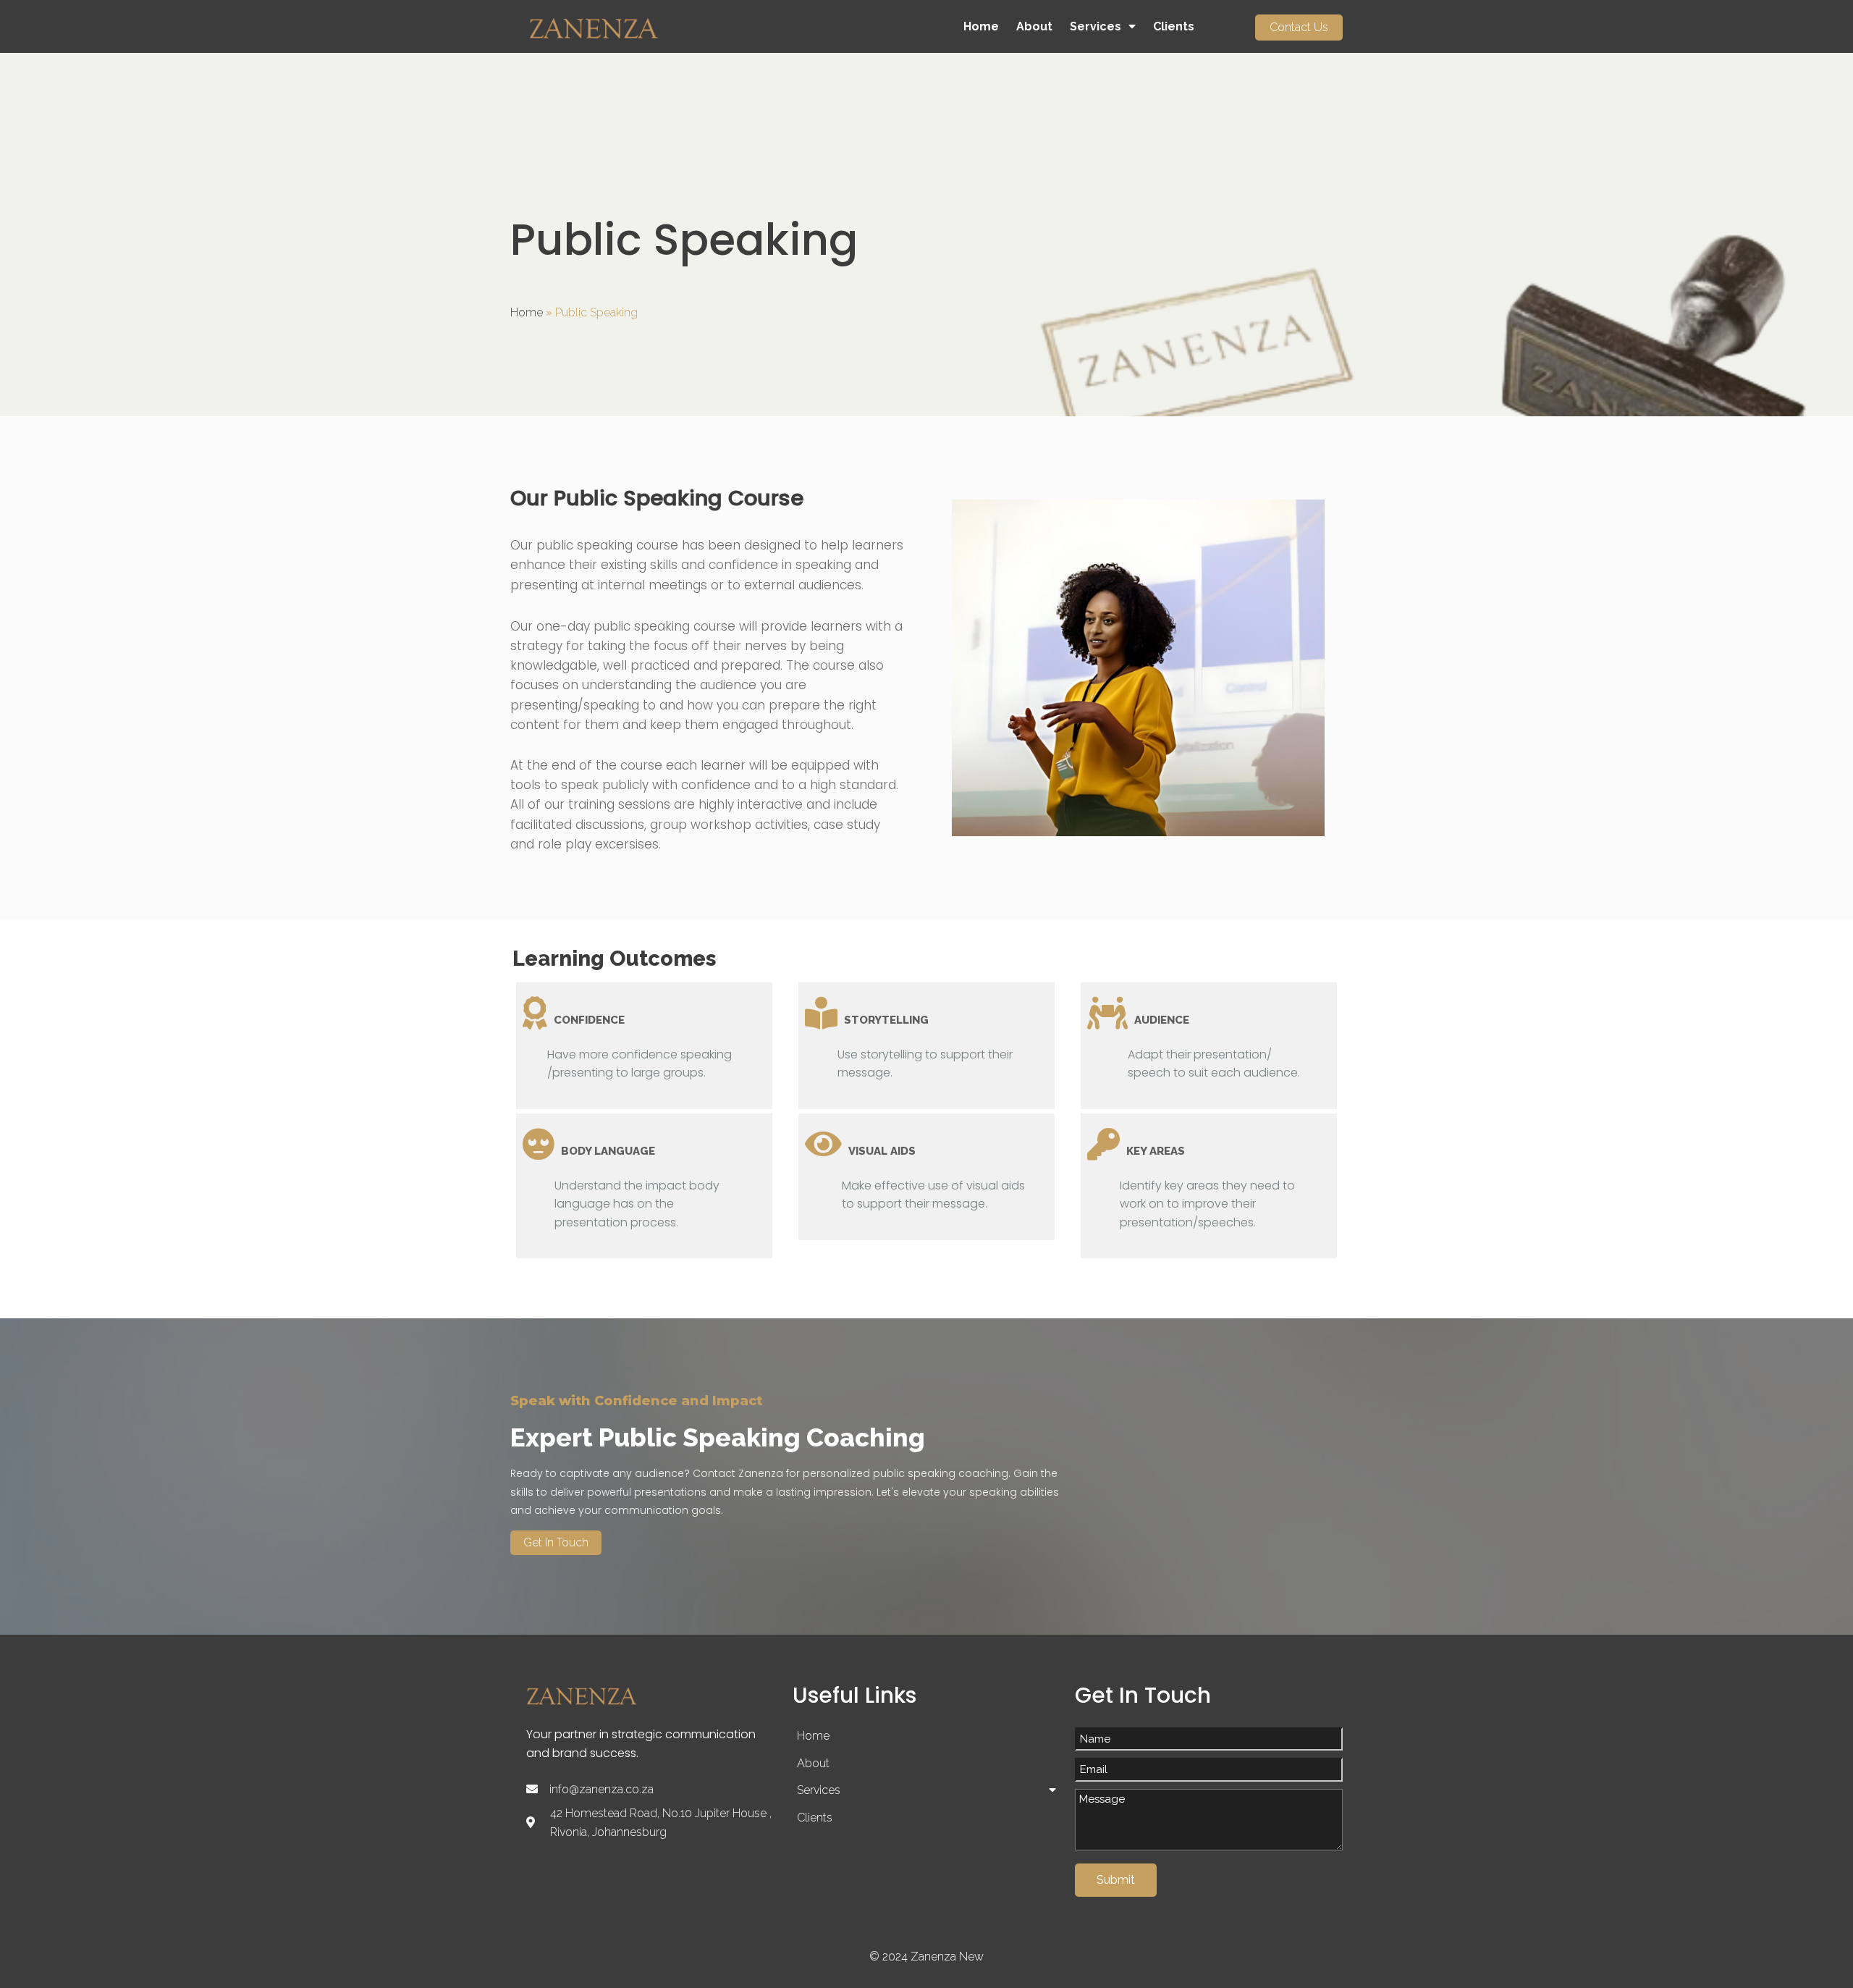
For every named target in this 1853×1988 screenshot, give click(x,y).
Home (527, 312)
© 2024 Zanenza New (926, 1957)
